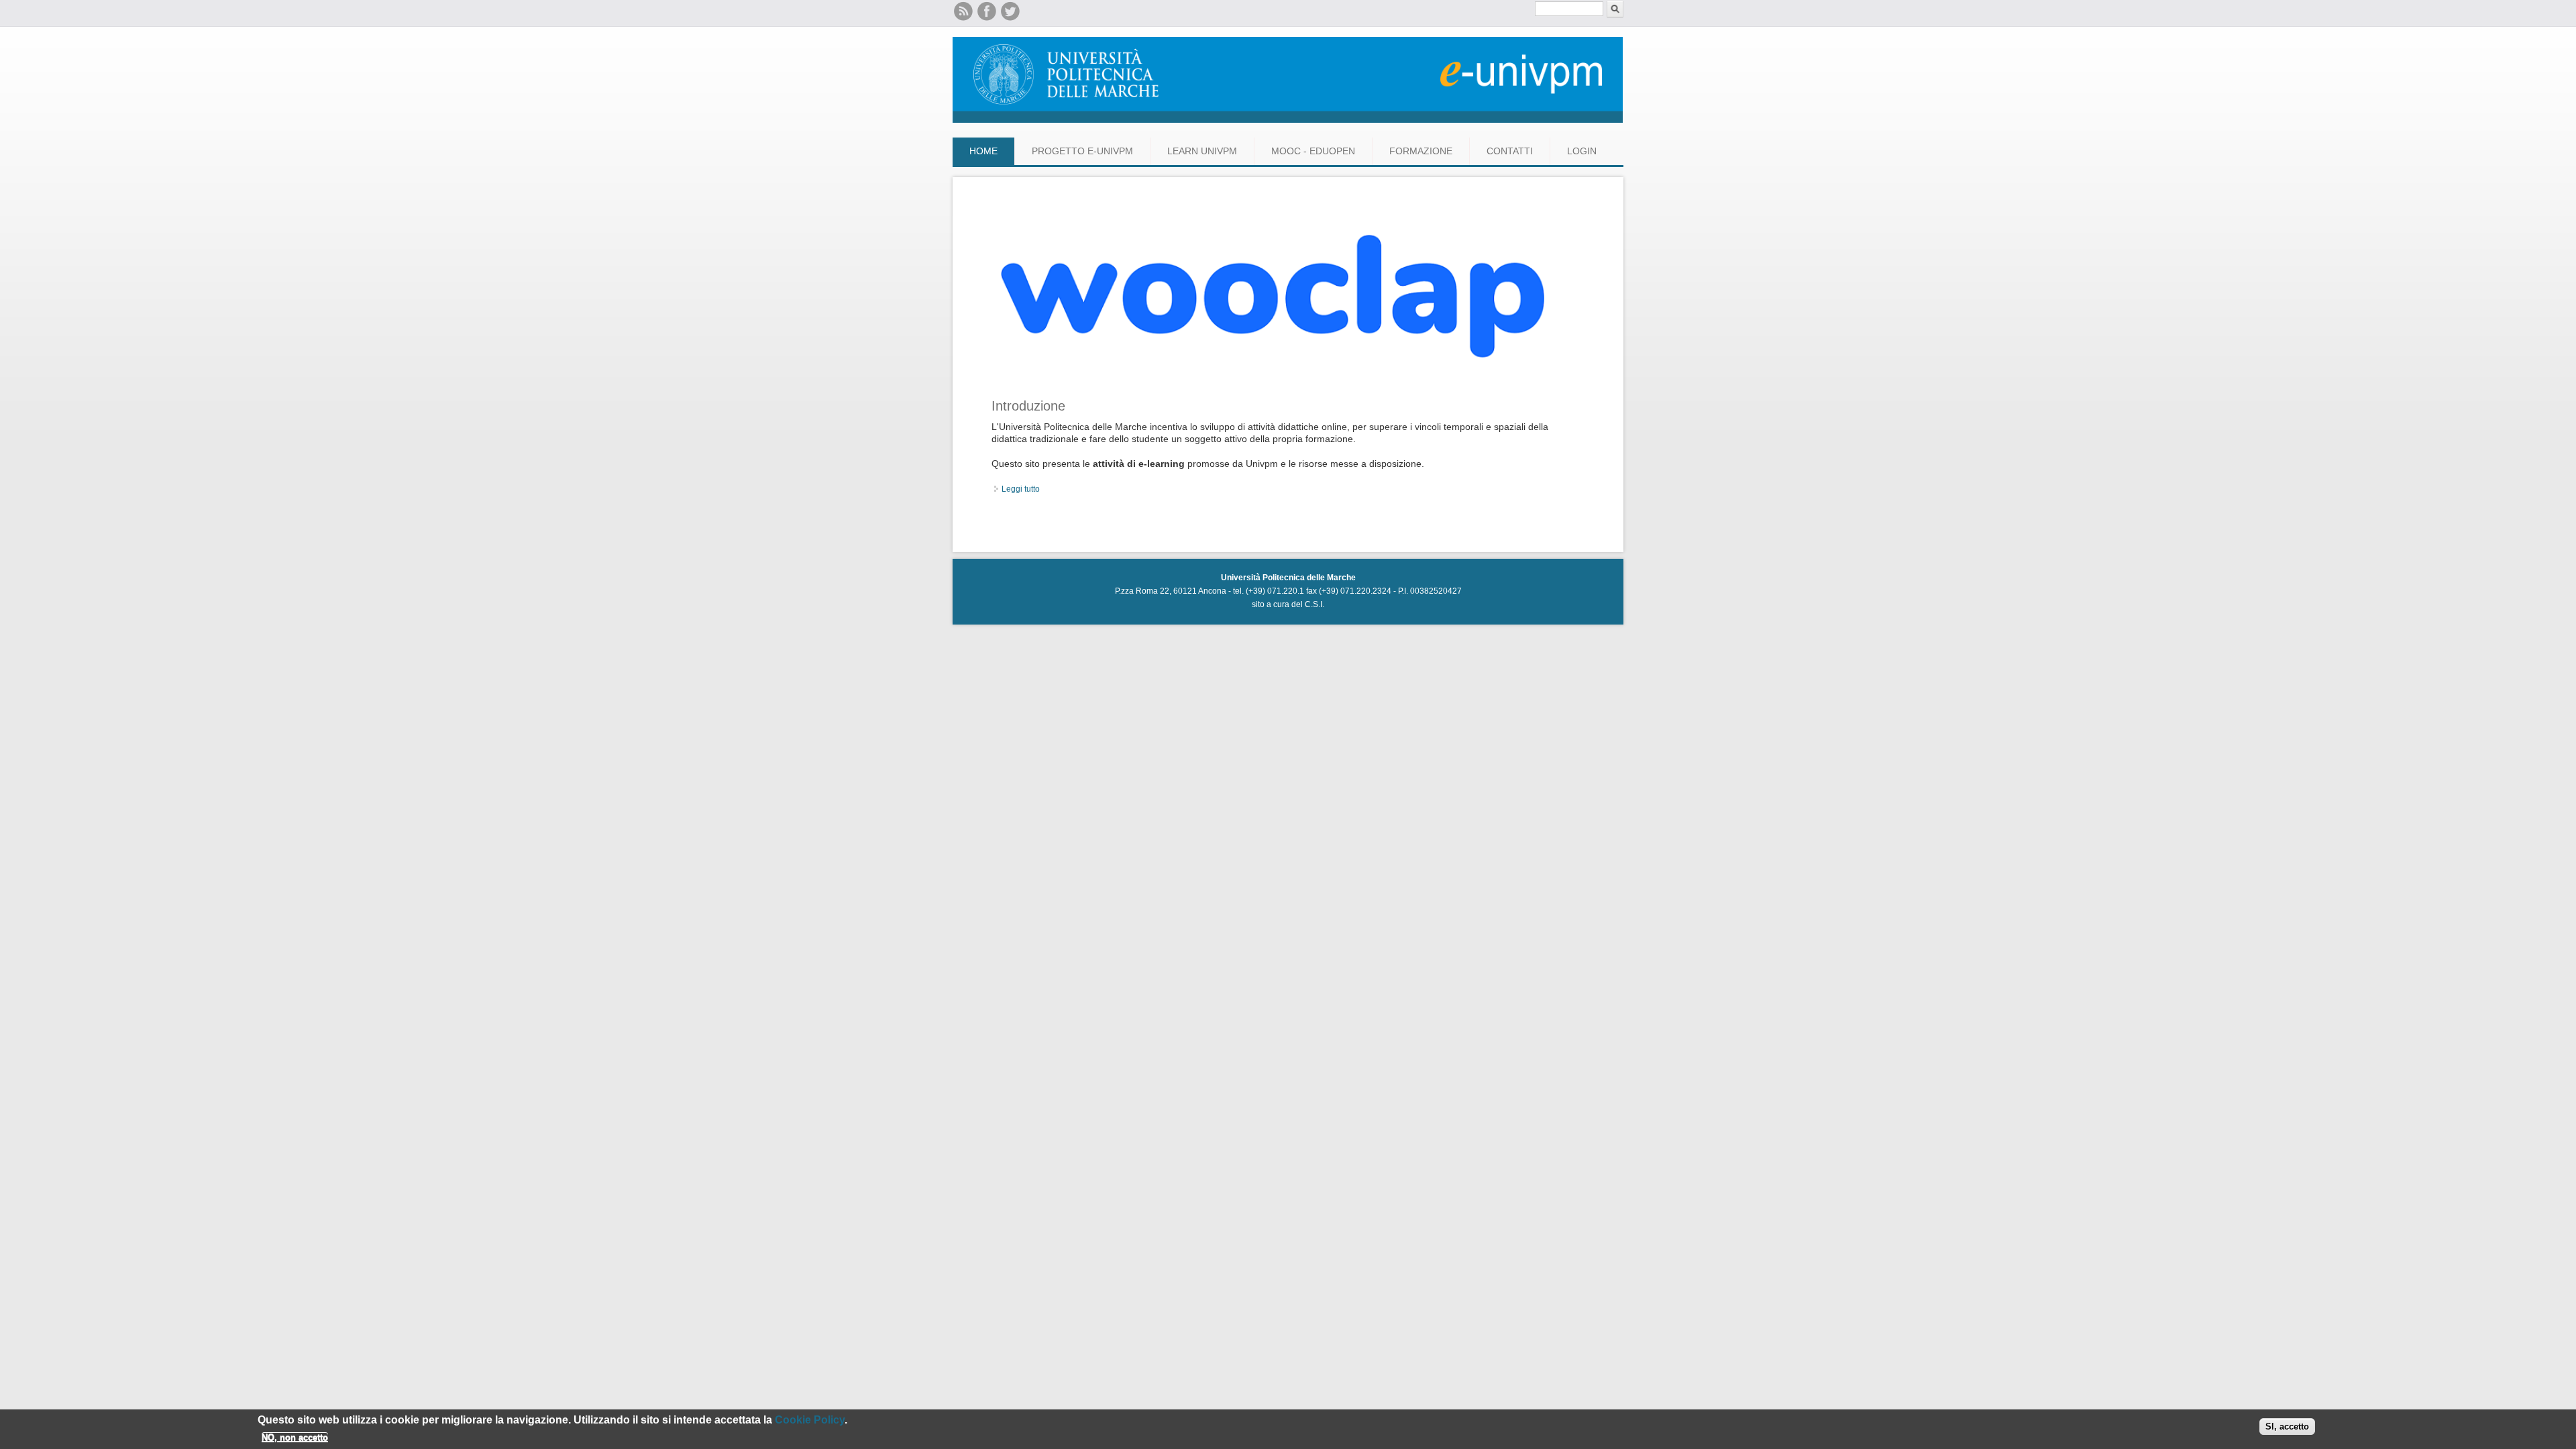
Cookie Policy (810, 1420)
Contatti (1510, 151)
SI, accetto (2287, 1427)
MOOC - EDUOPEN (1313, 151)
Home (983, 151)
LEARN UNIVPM (1202, 151)
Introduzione (1028, 406)
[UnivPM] (1288, 120)
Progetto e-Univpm (1082, 151)
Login (1582, 151)
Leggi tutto (1021, 489)
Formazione (1421, 151)
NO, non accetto (295, 1437)
